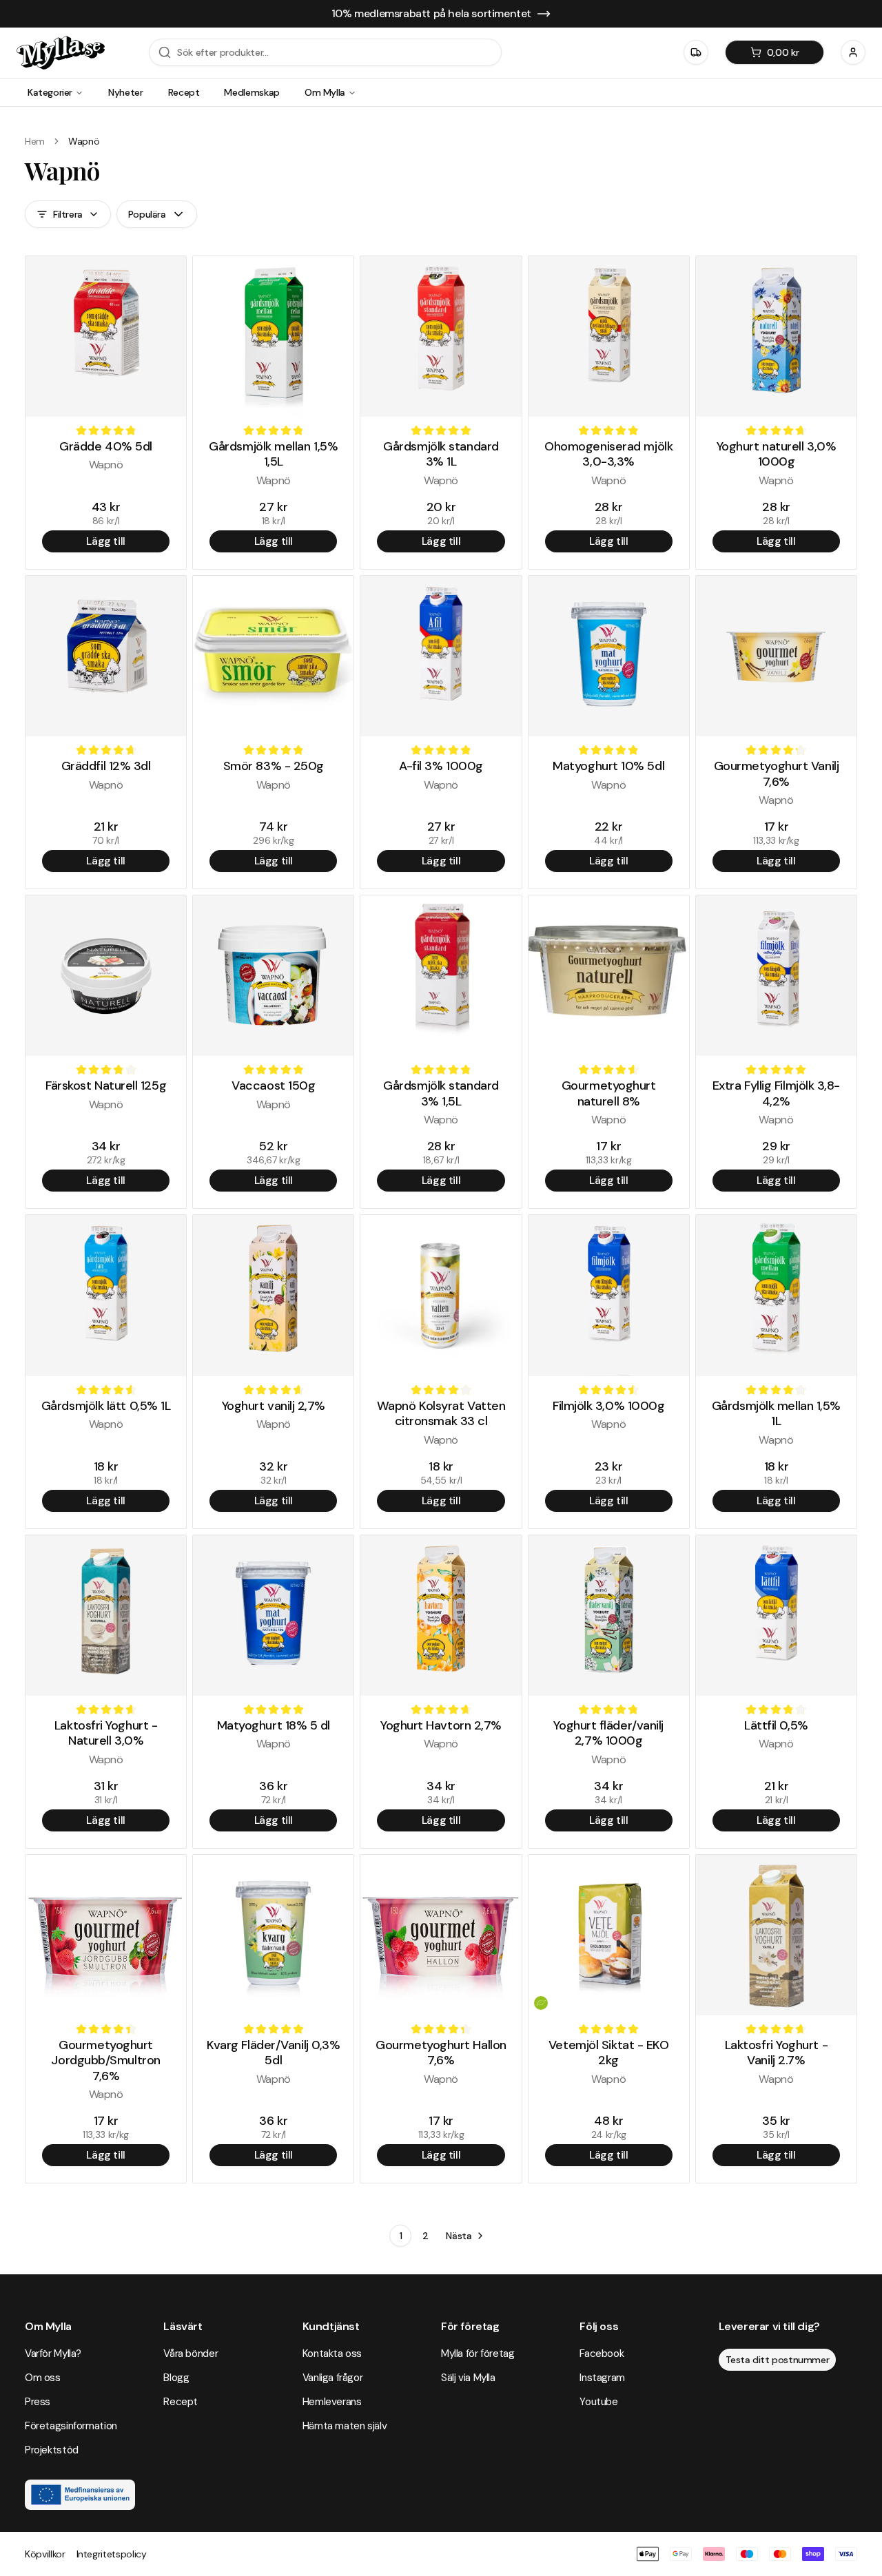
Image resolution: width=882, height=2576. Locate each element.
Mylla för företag (478, 2354)
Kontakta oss (332, 2354)
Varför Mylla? (53, 2354)
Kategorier (50, 92)
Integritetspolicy (112, 2554)
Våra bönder (191, 2354)
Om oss (43, 2378)
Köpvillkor (45, 2554)
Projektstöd (52, 2450)
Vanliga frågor (333, 2378)
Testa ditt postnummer (778, 2360)
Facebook (602, 2354)
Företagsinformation (71, 2426)
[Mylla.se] (61, 53)
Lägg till (105, 541)
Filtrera (68, 214)
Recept (184, 92)
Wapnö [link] (84, 141)
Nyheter (126, 92)
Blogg (176, 2378)
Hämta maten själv (345, 2426)
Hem (35, 141)
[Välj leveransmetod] (696, 52)
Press (38, 2402)
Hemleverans (332, 2402)
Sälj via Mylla (468, 2378)
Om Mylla (325, 92)
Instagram (602, 2378)
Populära (147, 214)
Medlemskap (252, 92)
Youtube (598, 2402)
